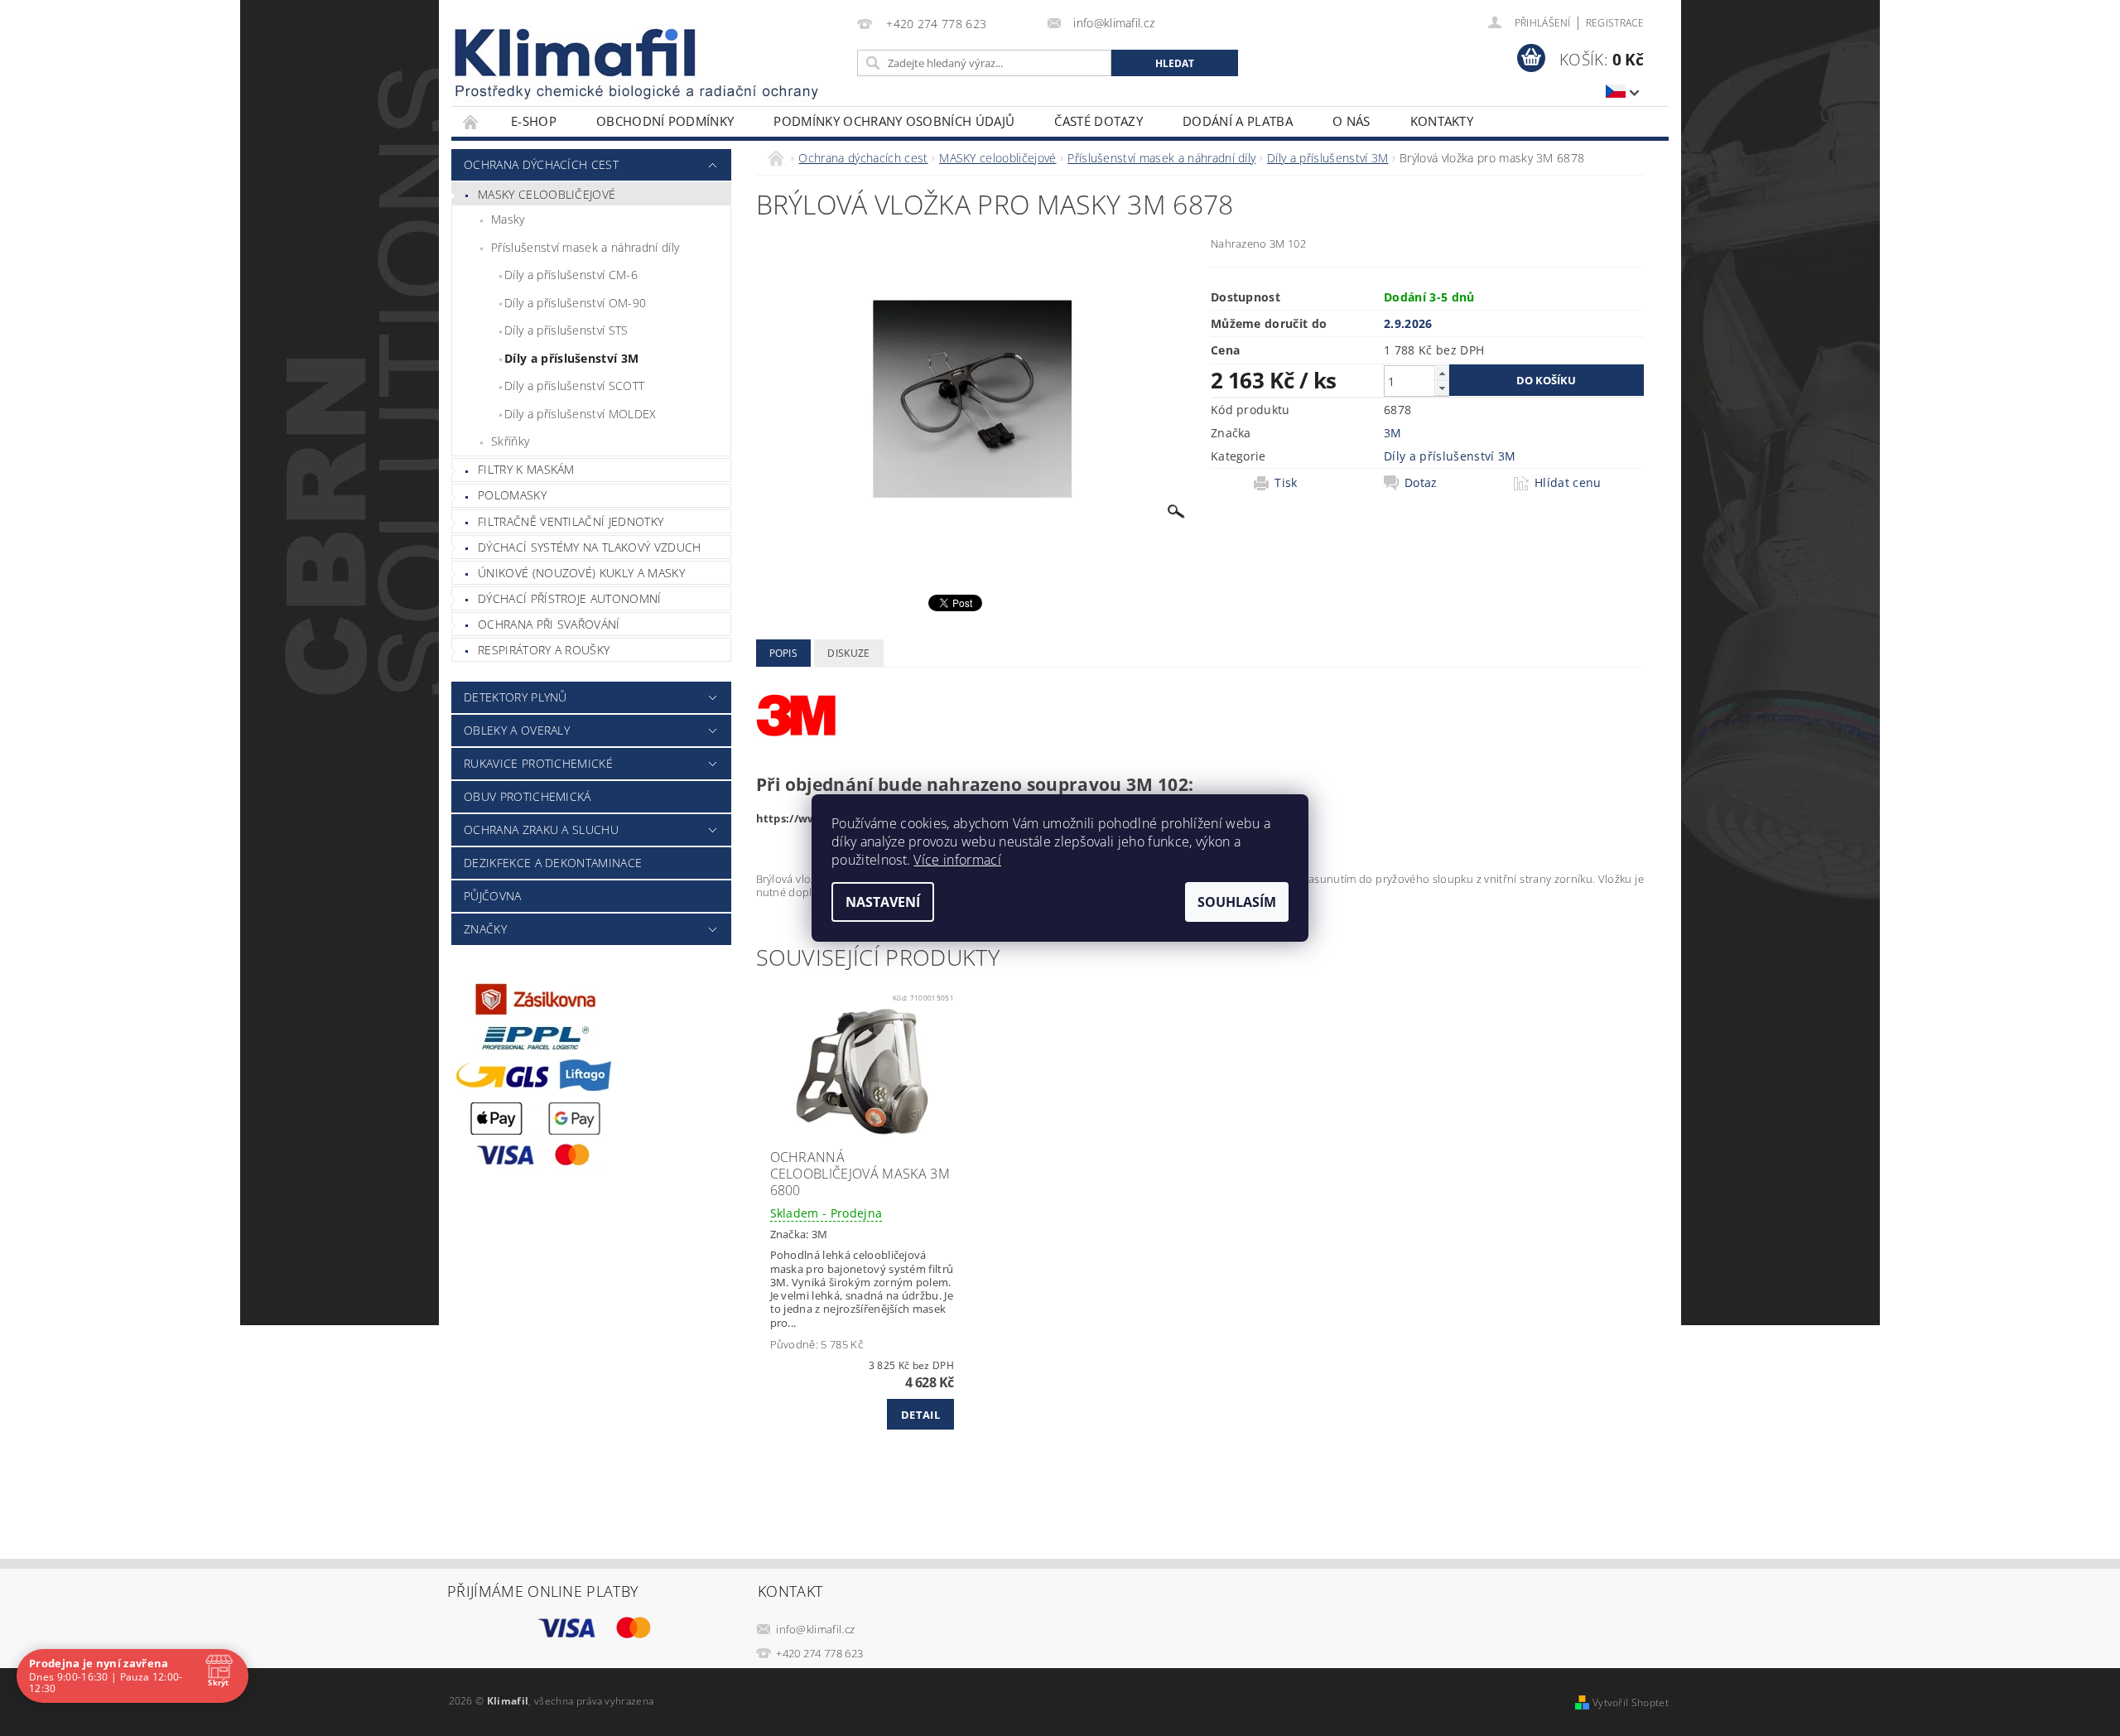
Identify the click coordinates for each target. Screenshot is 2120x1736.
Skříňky (510, 441)
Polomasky (512, 495)
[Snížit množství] (1442, 388)
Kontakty (1442, 121)
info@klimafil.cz (815, 1629)
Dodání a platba (1238, 121)
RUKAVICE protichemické (538, 763)
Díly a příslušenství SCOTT (574, 386)
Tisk (1286, 483)
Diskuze (848, 653)
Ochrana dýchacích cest (541, 164)
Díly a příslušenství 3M (571, 358)
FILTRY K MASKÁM (526, 469)
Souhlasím (1237, 902)
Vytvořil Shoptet (1631, 1702)
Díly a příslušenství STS (566, 330)
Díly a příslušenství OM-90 (575, 303)
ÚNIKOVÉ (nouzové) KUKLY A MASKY (581, 573)
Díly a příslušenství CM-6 (571, 275)
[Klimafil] (576, 53)
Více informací (957, 860)
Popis (784, 653)
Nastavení (883, 902)
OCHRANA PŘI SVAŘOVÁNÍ (549, 624)
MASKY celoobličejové (547, 194)
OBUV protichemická (528, 796)
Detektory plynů (516, 697)
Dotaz (1421, 483)
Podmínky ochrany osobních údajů (894, 121)
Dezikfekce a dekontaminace (553, 863)
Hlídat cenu (1568, 483)
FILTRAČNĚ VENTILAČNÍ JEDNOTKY (571, 521)
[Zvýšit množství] (1442, 373)
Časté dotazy (1099, 121)
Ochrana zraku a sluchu (541, 829)
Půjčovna (493, 896)
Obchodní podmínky (665, 121)
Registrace (1615, 23)
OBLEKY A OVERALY (517, 730)
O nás (1351, 121)
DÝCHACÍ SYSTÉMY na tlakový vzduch (590, 547)
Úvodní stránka (471, 121)
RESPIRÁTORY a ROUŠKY (544, 650)
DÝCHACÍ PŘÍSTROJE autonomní (570, 598)
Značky (485, 929)
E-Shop (534, 121)
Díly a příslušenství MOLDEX (581, 414)
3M (1393, 433)
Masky (508, 219)
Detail (920, 1415)
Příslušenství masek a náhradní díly (585, 247)
